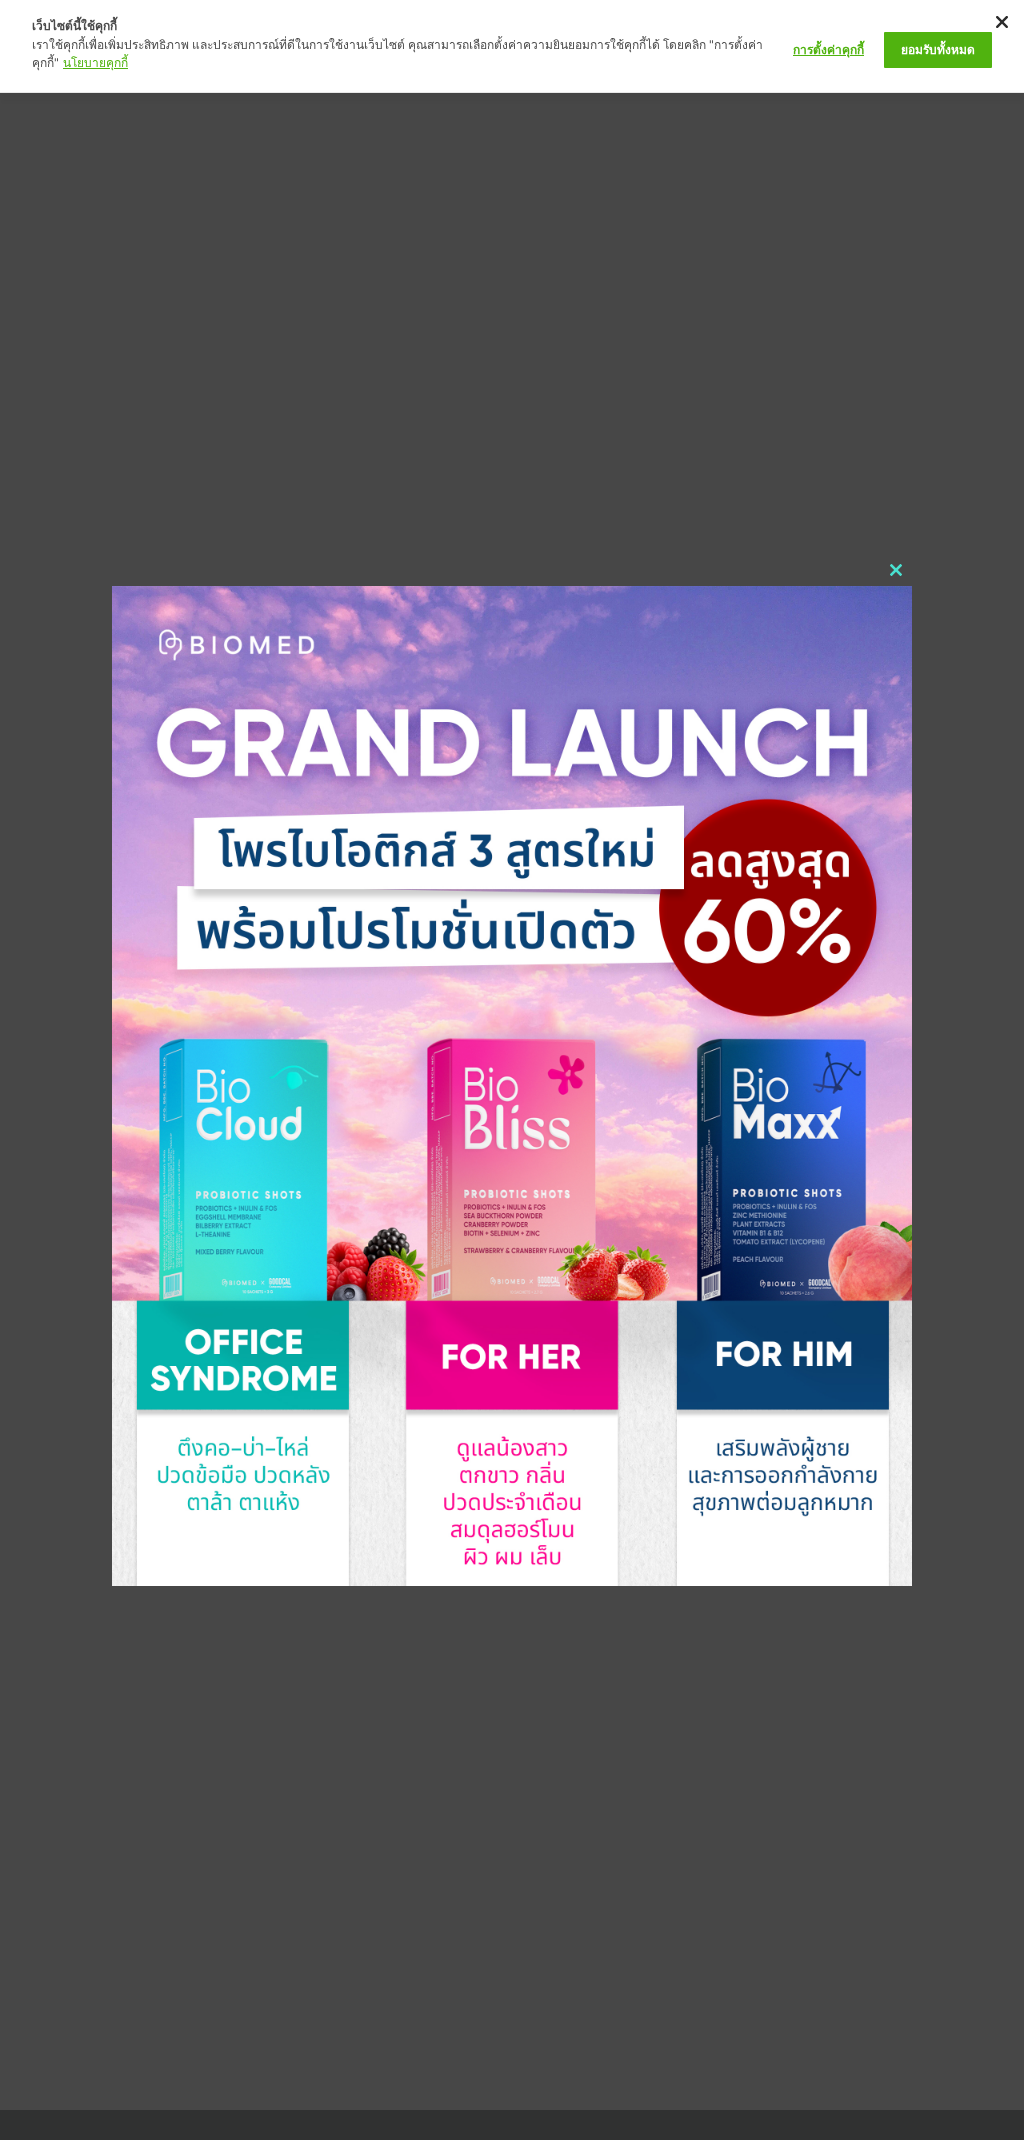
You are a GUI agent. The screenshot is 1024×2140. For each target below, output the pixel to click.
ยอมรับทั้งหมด (938, 49)
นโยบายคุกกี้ (95, 62)
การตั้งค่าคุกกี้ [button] (828, 49)
